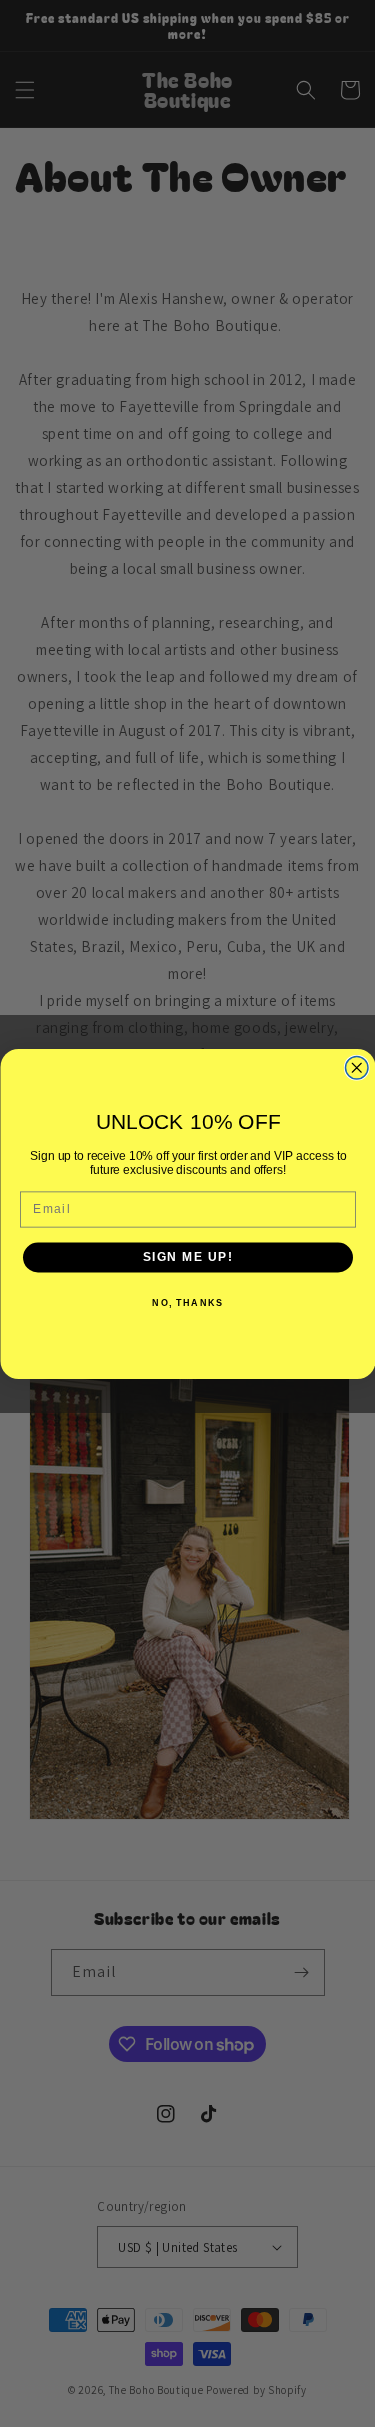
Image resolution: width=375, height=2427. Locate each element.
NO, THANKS (187, 1302)
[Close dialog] (356, 1067)
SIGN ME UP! (187, 1256)
